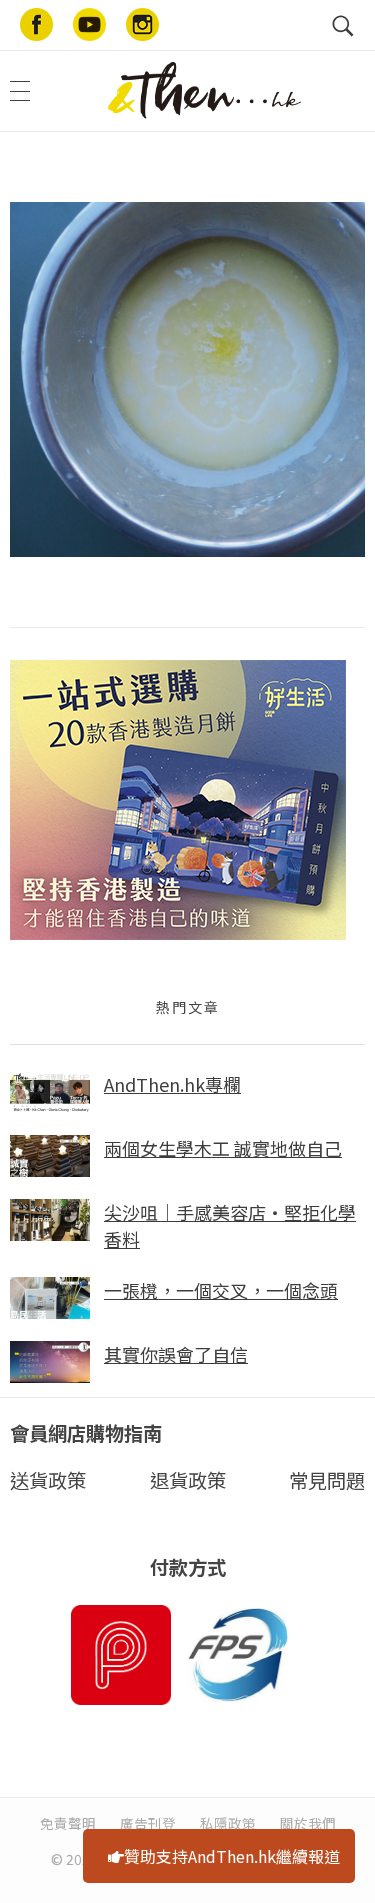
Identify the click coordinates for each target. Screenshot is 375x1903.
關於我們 (308, 1823)
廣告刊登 (148, 1823)
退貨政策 (188, 1480)
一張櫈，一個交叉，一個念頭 (221, 1290)
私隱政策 (228, 1823)
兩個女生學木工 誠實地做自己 (223, 1148)
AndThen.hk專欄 (172, 1084)
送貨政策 (48, 1480)
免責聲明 (68, 1823)
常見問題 (327, 1480)
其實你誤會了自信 (176, 1354)
